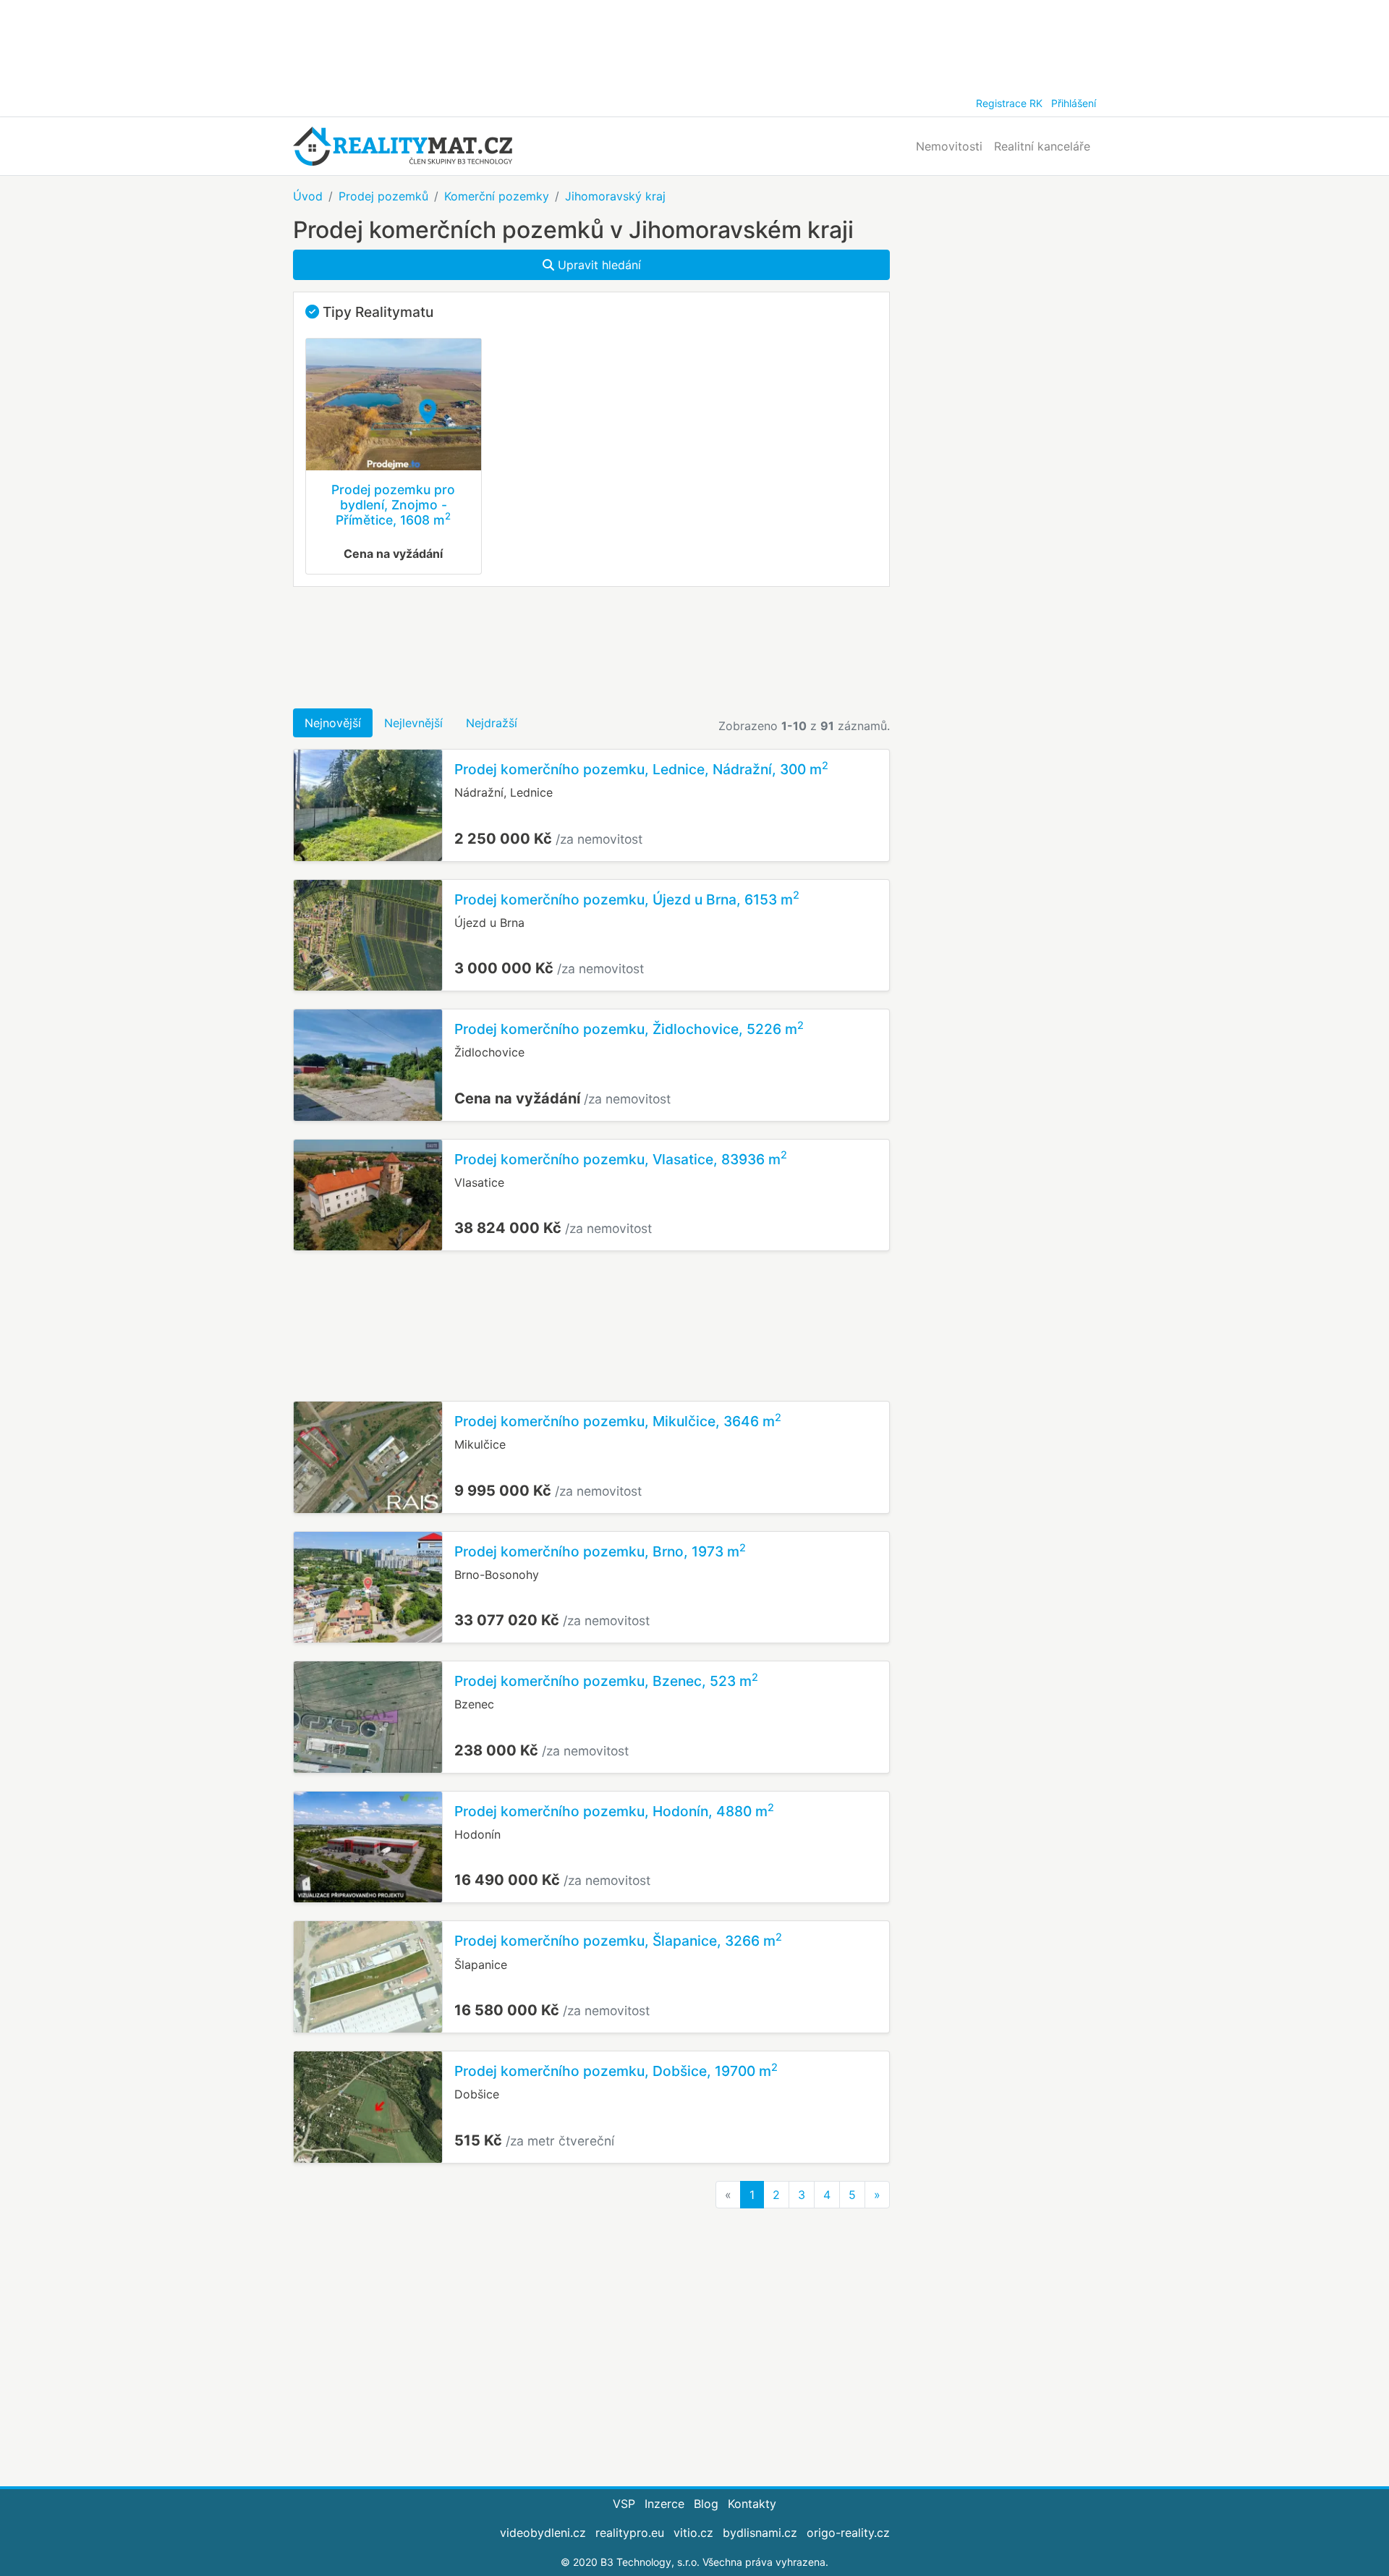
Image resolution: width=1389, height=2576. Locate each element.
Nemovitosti (949, 146)
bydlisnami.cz (760, 2533)
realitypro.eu (630, 2533)
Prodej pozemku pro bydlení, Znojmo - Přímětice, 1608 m (393, 505)
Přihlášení (1074, 103)
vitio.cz (693, 2533)
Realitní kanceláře (1042, 146)
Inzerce (664, 2504)
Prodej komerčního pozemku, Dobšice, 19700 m (616, 2071)
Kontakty (752, 2504)
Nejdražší (492, 723)
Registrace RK (1009, 103)
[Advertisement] (694, 43)
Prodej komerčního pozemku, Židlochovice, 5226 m (629, 1029)
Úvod (308, 196)
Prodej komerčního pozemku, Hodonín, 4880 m (614, 1811)
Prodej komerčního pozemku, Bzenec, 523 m (606, 1681)
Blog (706, 2504)
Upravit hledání (598, 265)
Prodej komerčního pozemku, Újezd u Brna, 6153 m (627, 899)
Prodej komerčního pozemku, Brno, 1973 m (600, 1551)
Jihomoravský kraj (615, 196)
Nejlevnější (413, 723)
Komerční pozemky (497, 196)
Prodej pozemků (383, 196)
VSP (624, 2504)
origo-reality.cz (848, 2533)
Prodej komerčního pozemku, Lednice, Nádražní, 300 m (641, 769)
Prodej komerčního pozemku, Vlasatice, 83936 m (621, 1159)
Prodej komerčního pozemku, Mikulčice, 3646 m (618, 1421)
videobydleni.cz (543, 2533)
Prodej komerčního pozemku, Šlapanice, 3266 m (618, 1941)
